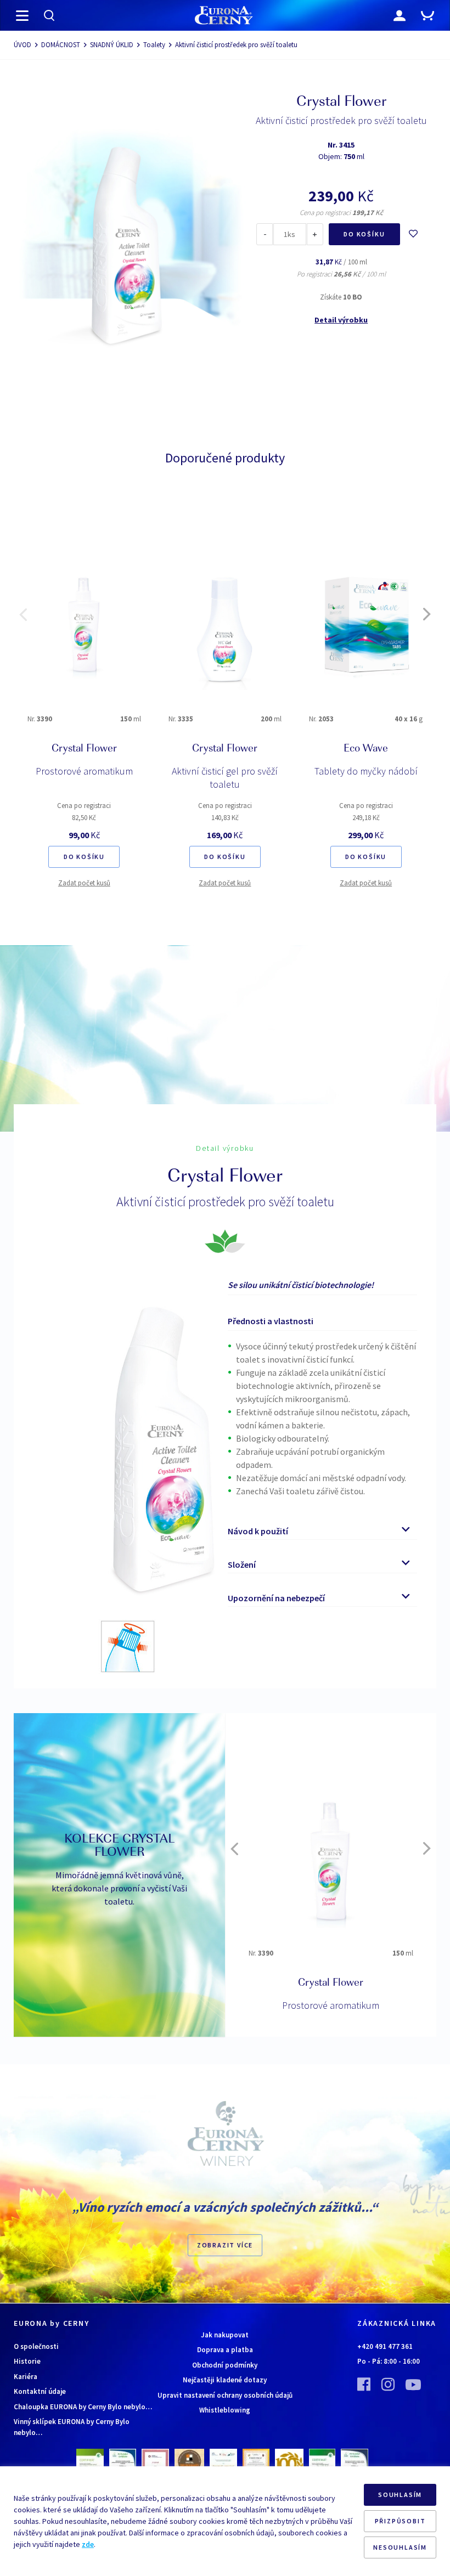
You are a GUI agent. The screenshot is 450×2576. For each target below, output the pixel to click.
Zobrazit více (225, 2245)
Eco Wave (366, 749)
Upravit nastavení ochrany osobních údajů (225, 2395)
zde (88, 2544)
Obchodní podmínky (225, 2365)
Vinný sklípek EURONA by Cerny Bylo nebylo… (72, 2427)
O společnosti (36, 2346)
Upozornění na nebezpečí (276, 1598)
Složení (242, 1564)
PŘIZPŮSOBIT (400, 2521)
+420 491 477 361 (385, 2346)
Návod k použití (258, 1531)
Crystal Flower (84, 749)
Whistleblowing (225, 2410)
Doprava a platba (225, 2350)
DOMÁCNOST (61, 45)
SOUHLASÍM (400, 2495)
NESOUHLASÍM (400, 2547)
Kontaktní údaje (40, 2391)
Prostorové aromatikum (84, 771)
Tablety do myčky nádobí (366, 771)
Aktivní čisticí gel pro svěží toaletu (225, 778)
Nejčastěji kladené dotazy (225, 2380)
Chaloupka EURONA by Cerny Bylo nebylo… (83, 2407)
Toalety (154, 45)
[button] (23, 614)
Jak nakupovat (225, 2335)
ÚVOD (22, 45)
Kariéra (26, 2377)
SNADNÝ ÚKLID (112, 45)
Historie (27, 2361)
